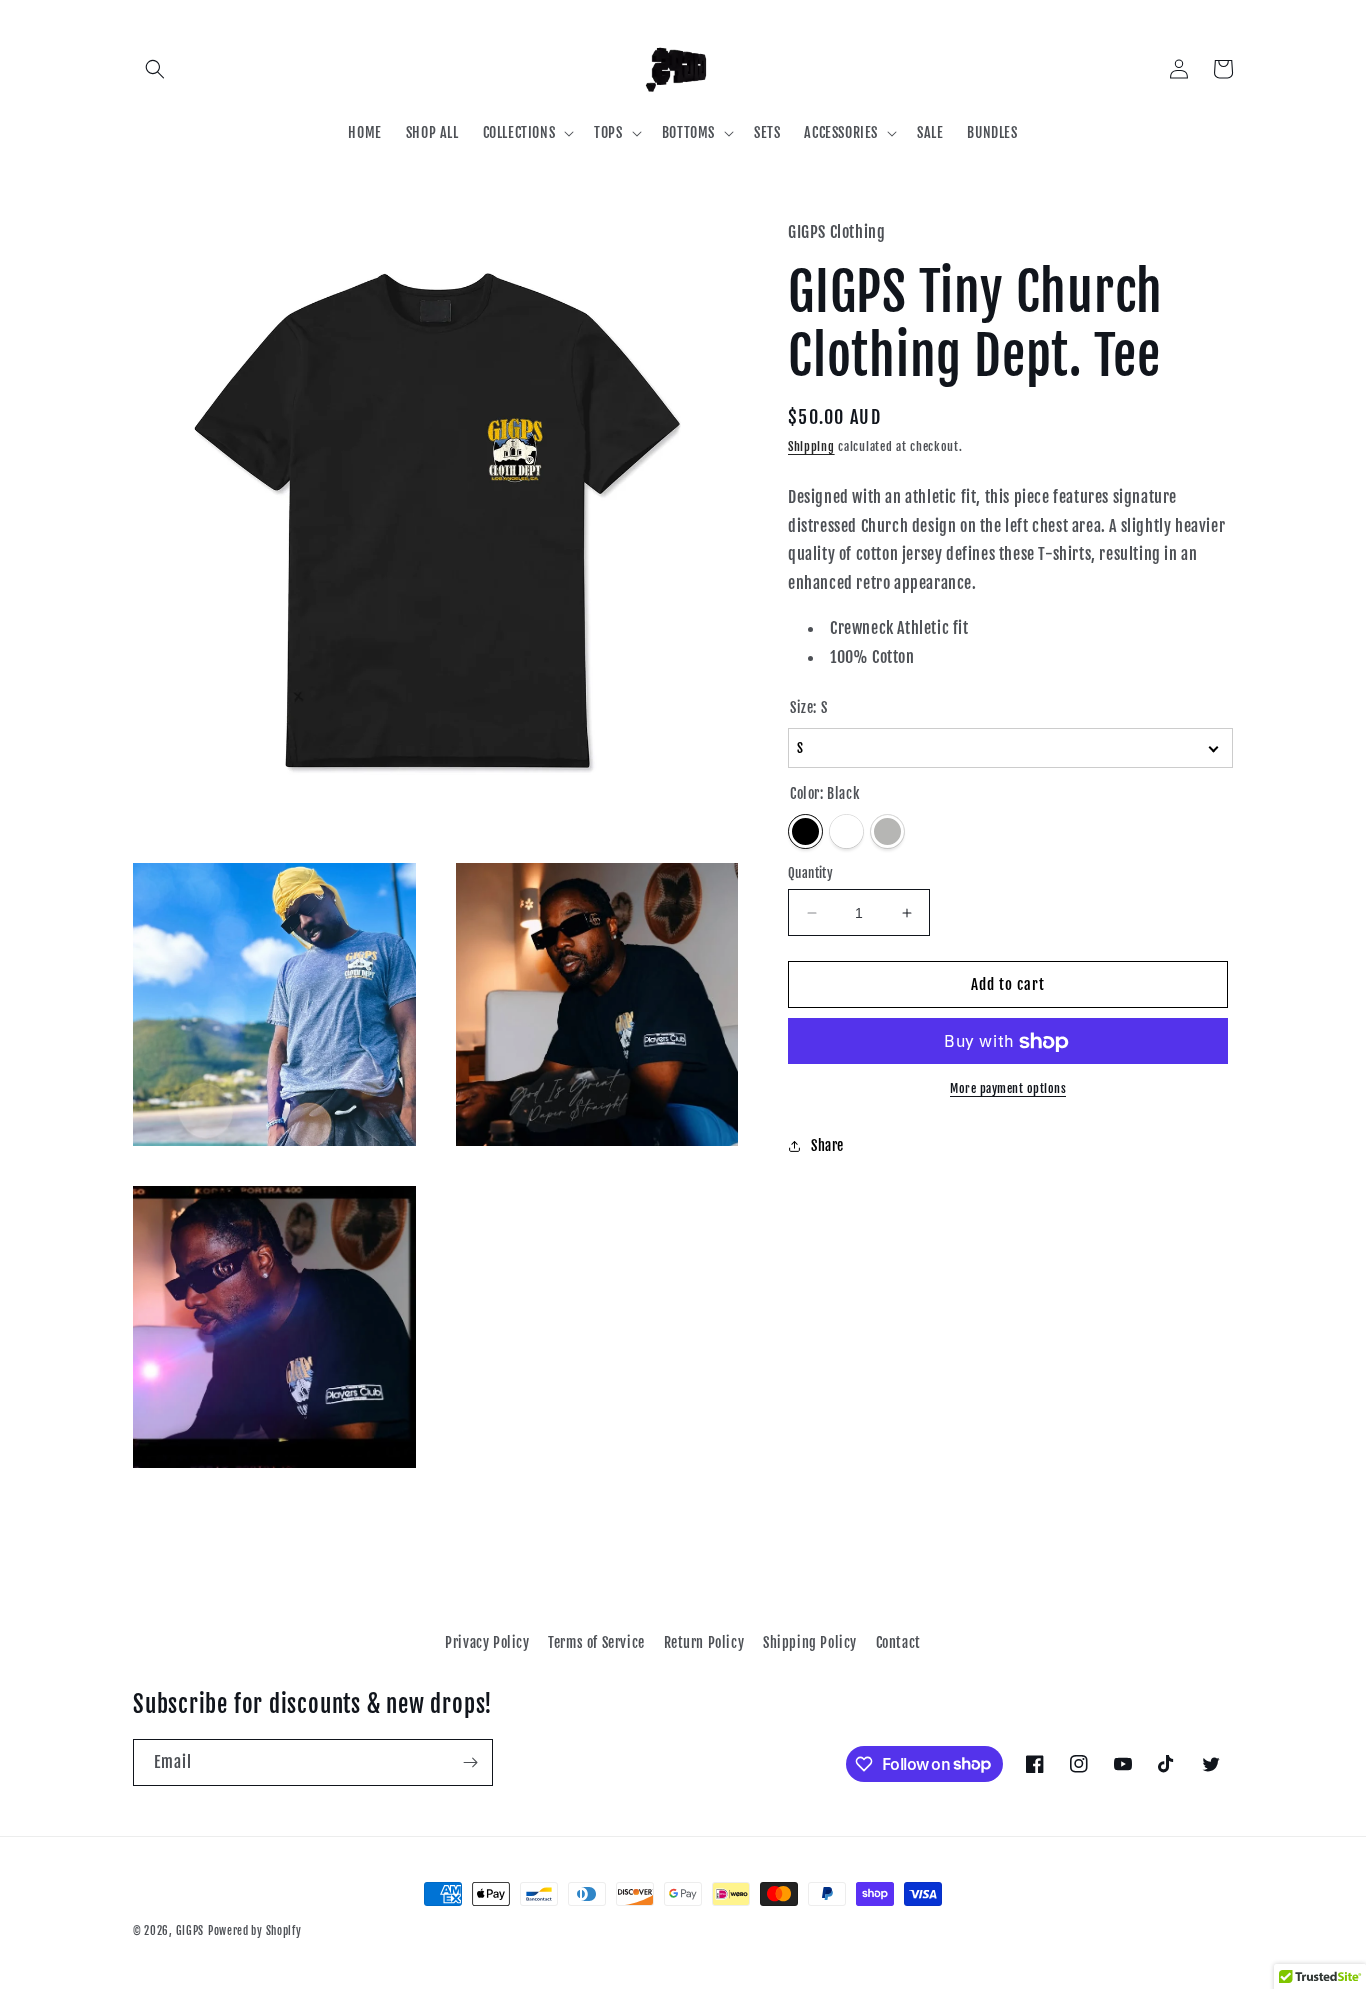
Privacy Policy (487, 1642)
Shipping (811, 447)
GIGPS (190, 1931)
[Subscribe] (470, 1762)
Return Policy (704, 1642)
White (846, 831)
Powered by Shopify (255, 1931)
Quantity (810, 873)
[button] (155, 69)
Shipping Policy (810, 1642)
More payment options (1008, 1089)
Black (805, 831)
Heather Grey (887, 831)
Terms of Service (596, 1642)
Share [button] (827, 1145)
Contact (898, 1642)
